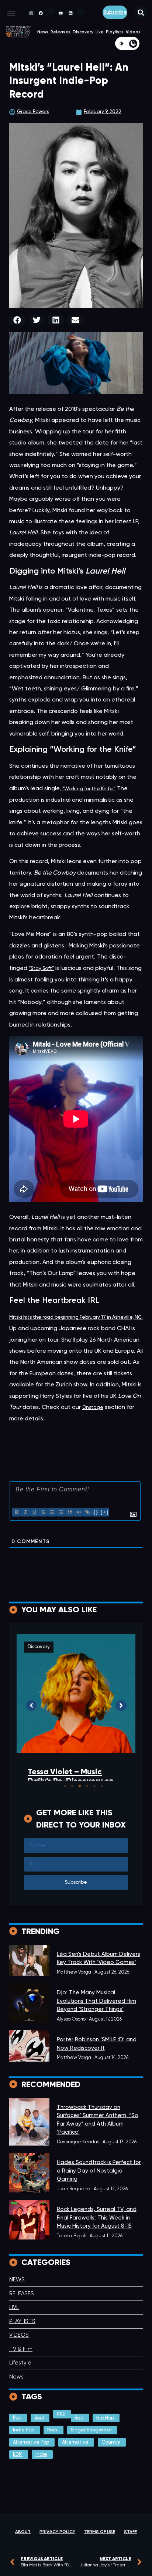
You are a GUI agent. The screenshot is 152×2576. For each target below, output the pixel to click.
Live (100, 32)
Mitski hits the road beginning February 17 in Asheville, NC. (76, 1317)
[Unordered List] (61, 1512)
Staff (130, 2532)
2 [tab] (72, 1786)
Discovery (83, 32)
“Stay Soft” (41, 969)
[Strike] (43, 1512)
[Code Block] (78, 1512)
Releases (61, 32)
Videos (133, 32)
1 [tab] (65, 1786)
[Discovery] (29, 1960)
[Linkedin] (70, 13)
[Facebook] (41, 13)
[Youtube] (61, 13)
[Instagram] (31, 13)
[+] (105, 1512)
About (23, 2532)
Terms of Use (100, 2532)
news (43, 32)
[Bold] (16, 1512)
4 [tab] (87, 1786)
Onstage (93, 1408)
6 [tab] (102, 1786)
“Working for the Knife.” (89, 789)
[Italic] (25, 1512)
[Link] (87, 1512)
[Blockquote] (69, 1512)
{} (96, 1512)
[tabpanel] (76, 1724)
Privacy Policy (57, 2532)
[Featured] (29, 2173)
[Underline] (34, 1512)
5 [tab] (94, 1786)
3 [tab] (80, 1786)
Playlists (115, 32)
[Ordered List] (52, 1512)
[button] (11, 13)
